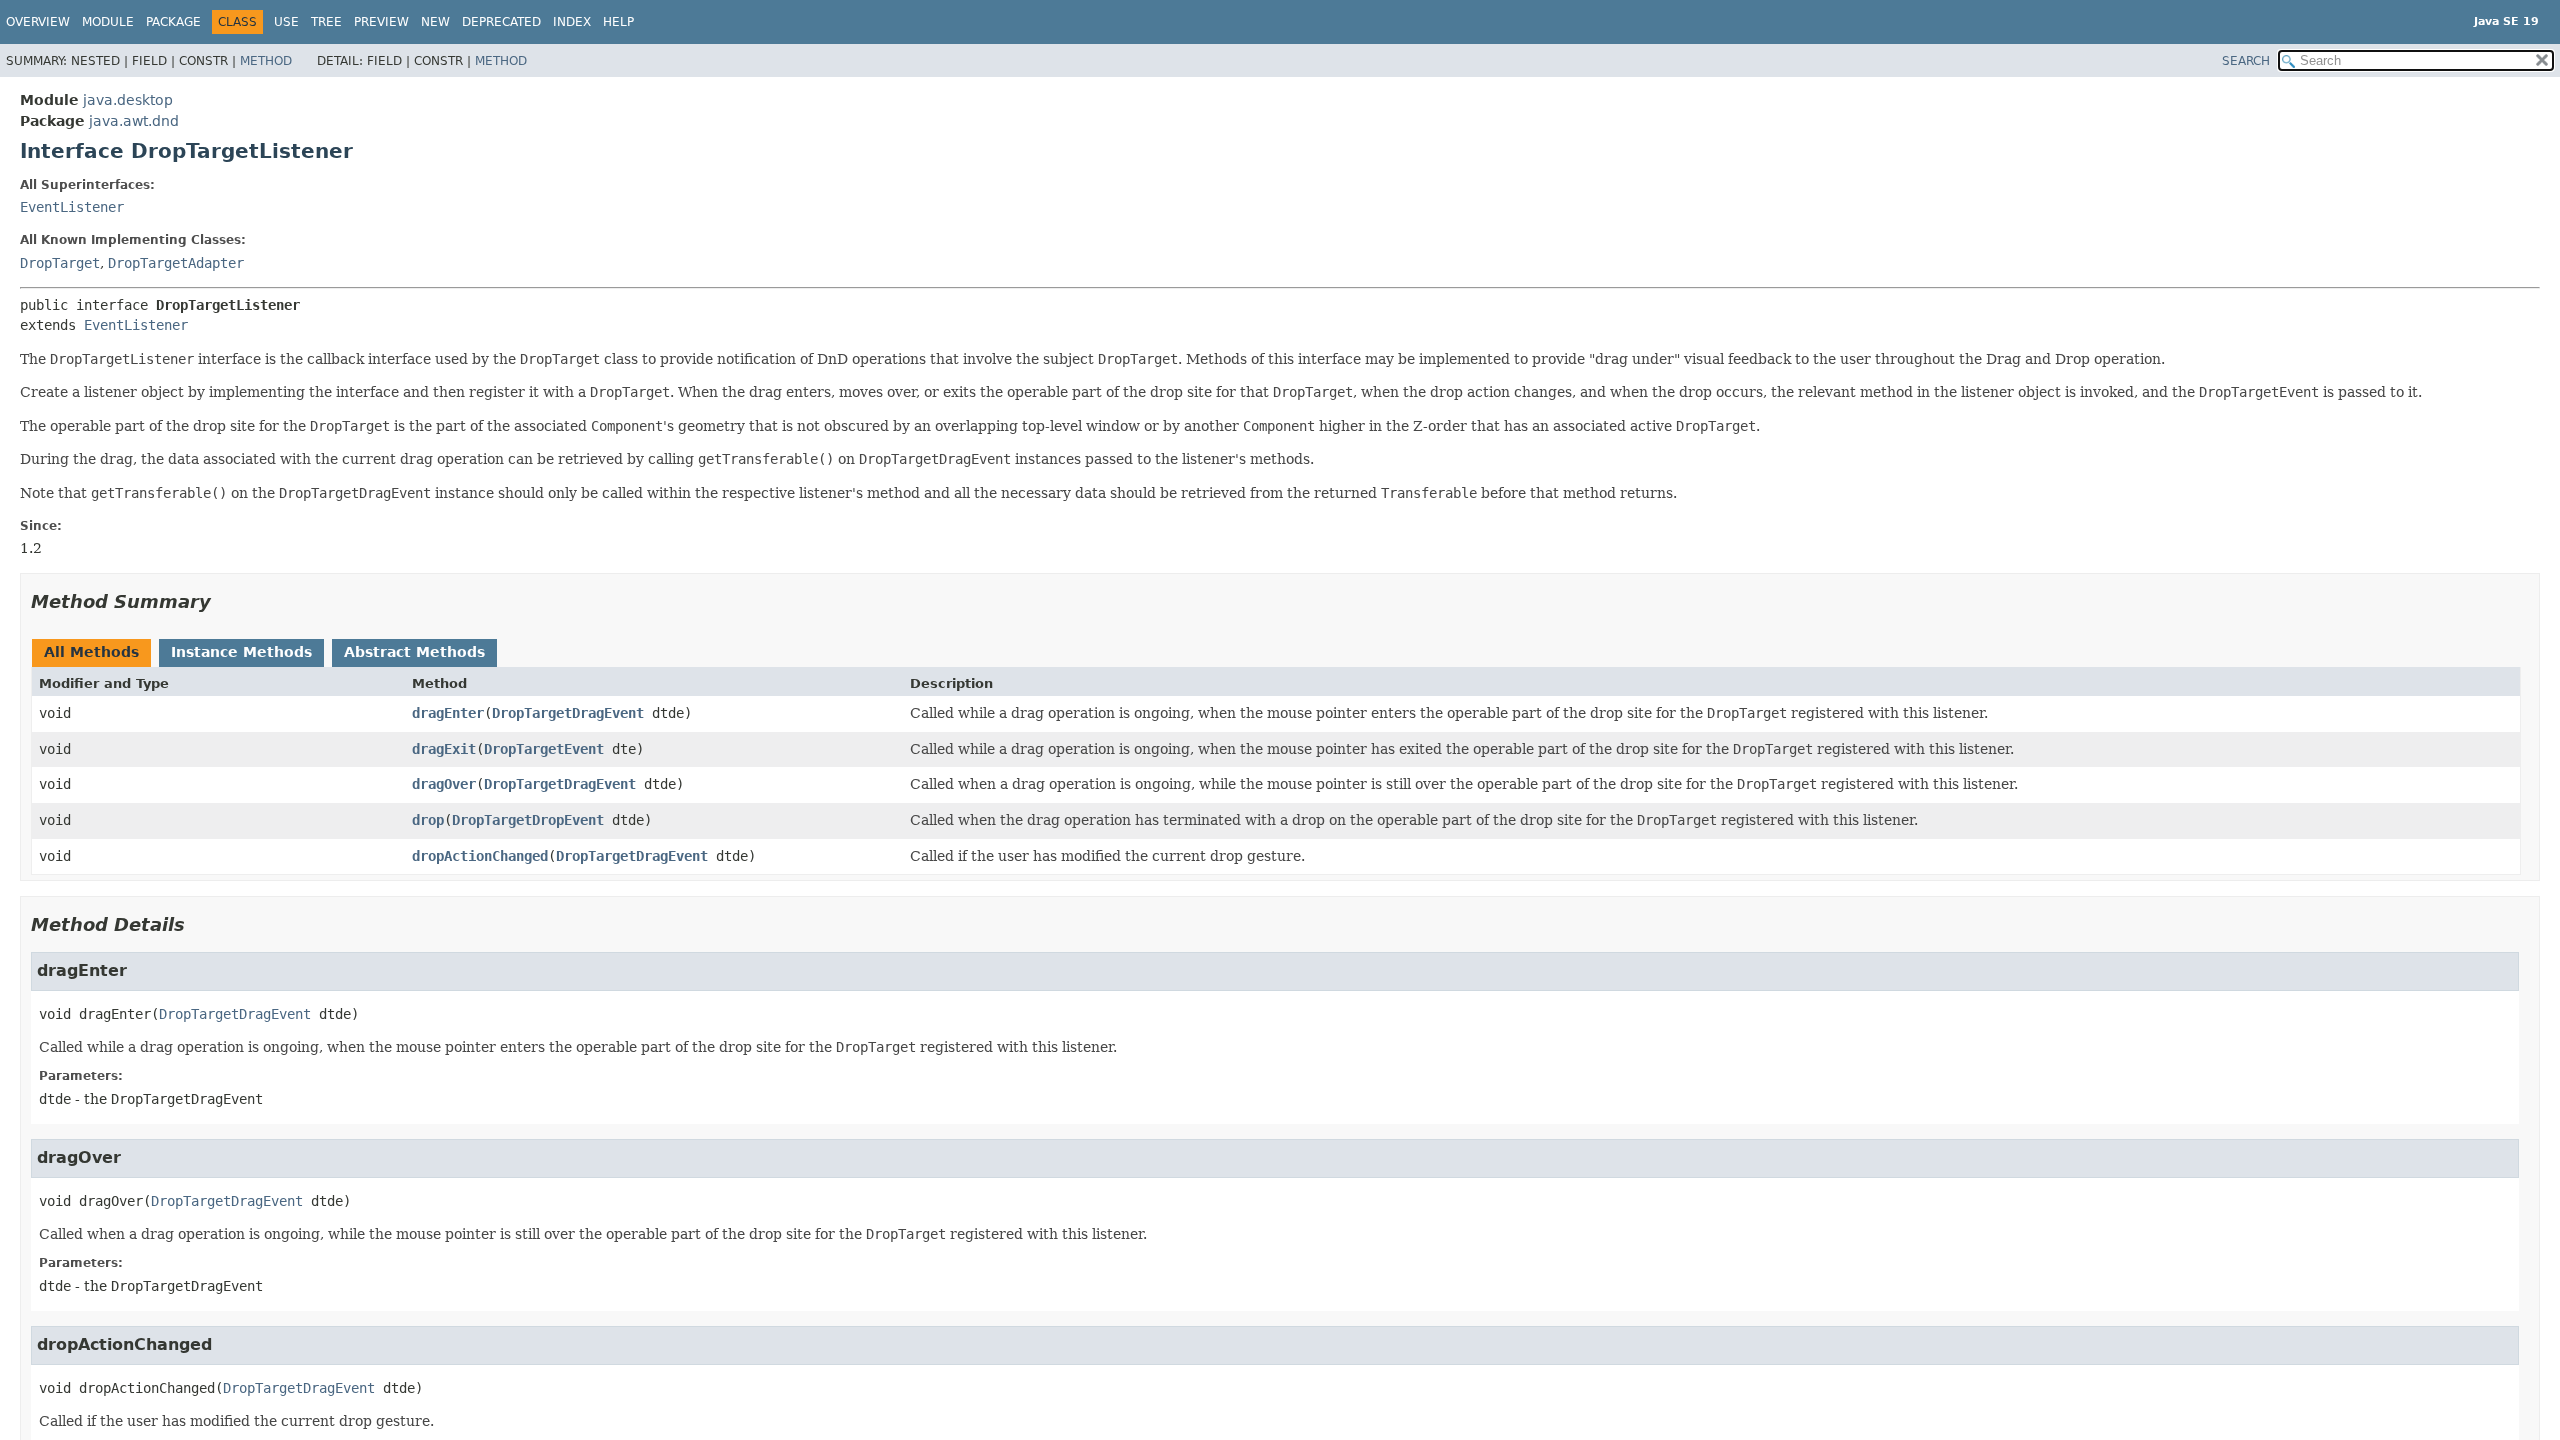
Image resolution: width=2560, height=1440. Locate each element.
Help (618, 22)
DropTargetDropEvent (528, 820)
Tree (326, 22)
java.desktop (128, 100)
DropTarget (60, 263)
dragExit (444, 749)
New (435, 22)
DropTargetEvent (544, 749)
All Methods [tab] (91, 652)
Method (266, 61)
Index (572, 22)
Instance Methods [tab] (241, 652)
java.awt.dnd (134, 121)
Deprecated (501, 22)
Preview (381, 22)
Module (108, 22)
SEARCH (2246, 61)
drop (428, 820)
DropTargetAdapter (176, 263)
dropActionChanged (480, 856)
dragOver (444, 784)
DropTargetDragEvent (568, 713)
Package (173, 22)
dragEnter (448, 713)
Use (286, 22)
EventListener (72, 207)
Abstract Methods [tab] (414, 652)
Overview (38, 22)
